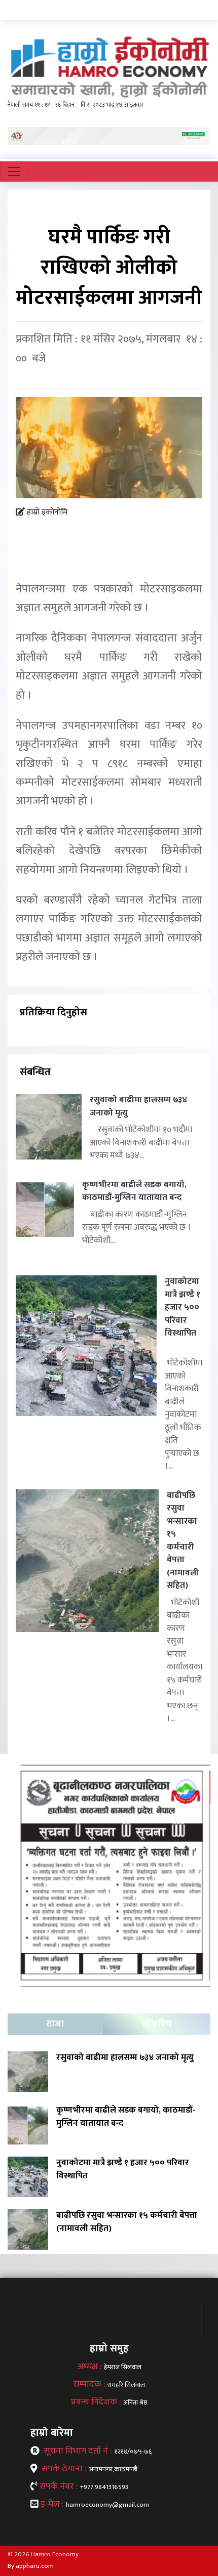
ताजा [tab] (55, 2024)
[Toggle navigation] (14, 171)
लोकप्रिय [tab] (157, 2024)
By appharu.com (31, 2566)
